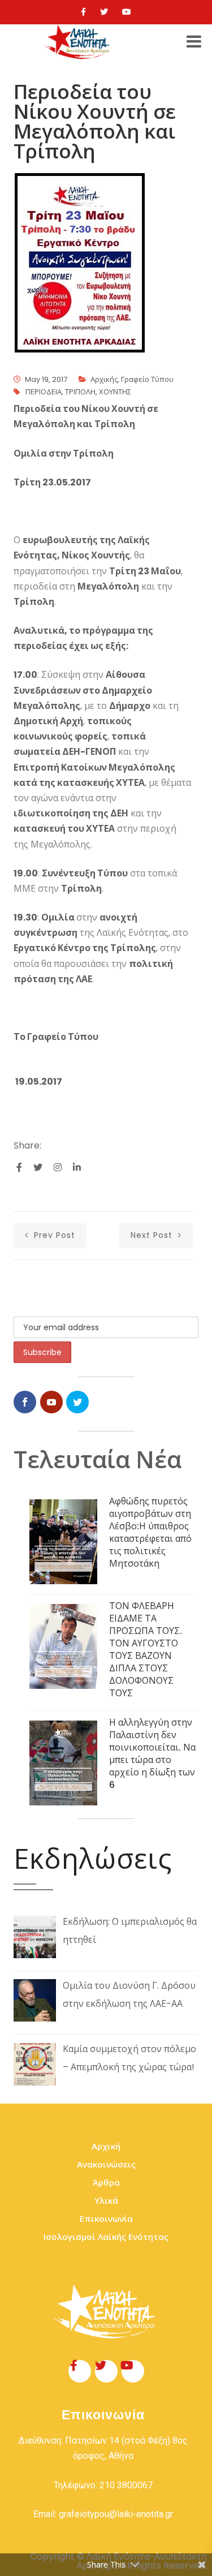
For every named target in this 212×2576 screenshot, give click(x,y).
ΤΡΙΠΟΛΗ (80, 392)
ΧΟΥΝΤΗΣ (115, 392)
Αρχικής (104, 379)
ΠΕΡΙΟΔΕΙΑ (44, 392)
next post (153, 1235)
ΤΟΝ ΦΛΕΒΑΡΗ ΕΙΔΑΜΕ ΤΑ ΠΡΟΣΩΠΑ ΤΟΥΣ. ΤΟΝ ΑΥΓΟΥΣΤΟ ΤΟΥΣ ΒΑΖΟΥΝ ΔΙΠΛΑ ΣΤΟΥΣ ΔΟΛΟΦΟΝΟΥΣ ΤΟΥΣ (146, 1650)
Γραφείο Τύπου (147, 379)
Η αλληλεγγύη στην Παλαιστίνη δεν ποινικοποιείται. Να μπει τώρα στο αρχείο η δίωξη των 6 (152, 1754)
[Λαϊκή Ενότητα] (79, 42)
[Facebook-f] (80, 2371)
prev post (53, 1235)
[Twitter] (104, 12)
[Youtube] (127, 12)
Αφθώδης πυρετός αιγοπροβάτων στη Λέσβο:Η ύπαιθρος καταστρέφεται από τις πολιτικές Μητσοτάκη (150, 1532)
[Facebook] (83, 12)
